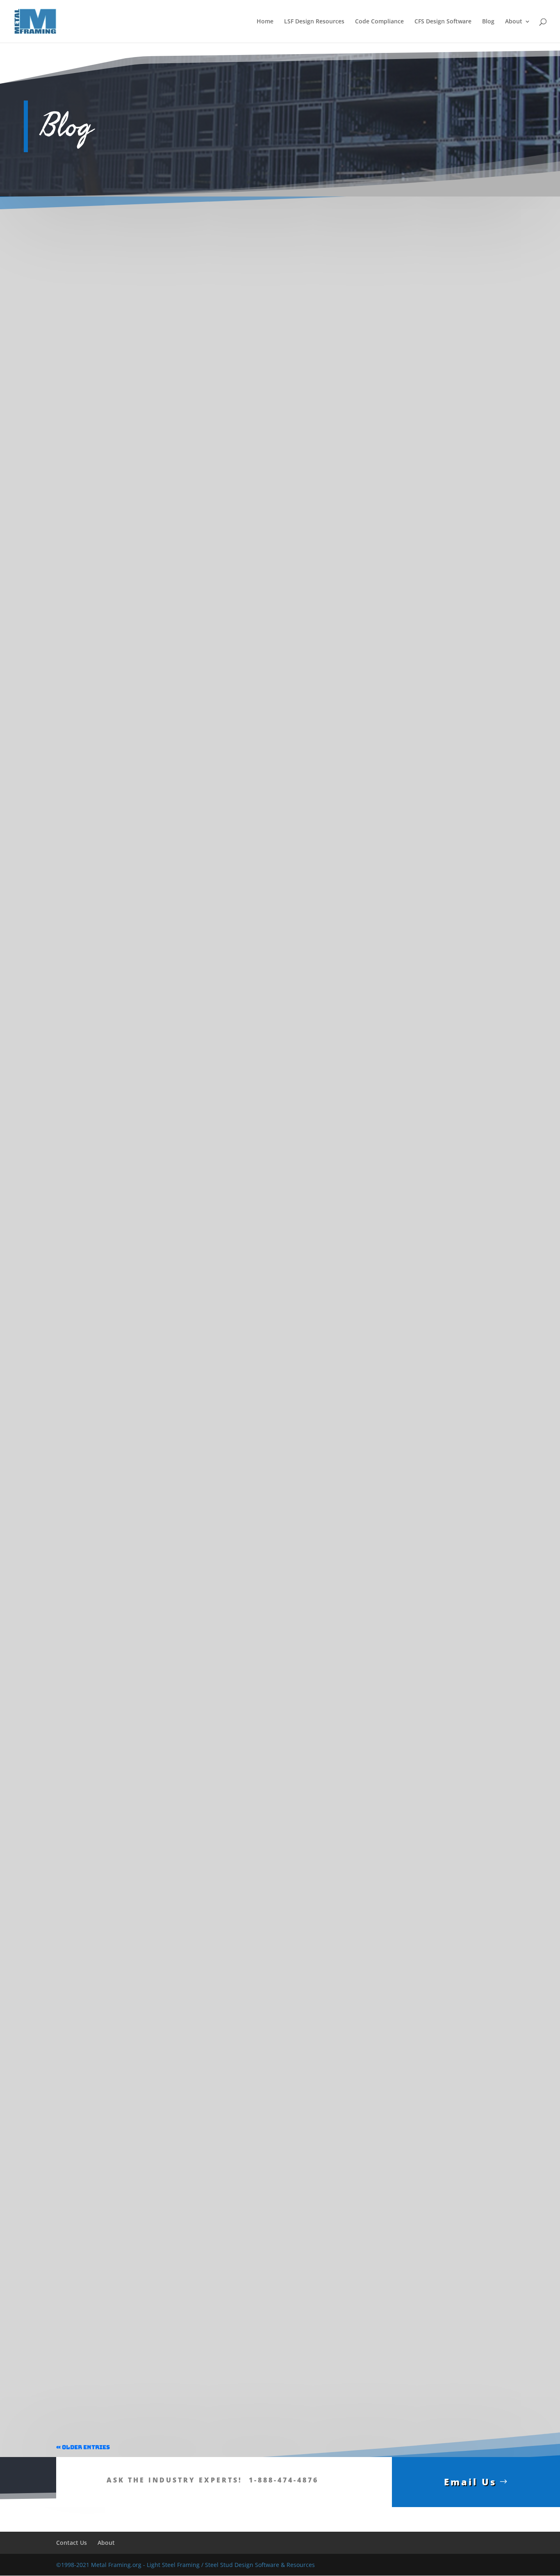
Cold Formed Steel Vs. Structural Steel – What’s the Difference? (163, 545)
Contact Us (72, 2543)
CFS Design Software (443, 22)
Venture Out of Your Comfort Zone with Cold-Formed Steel (157, 1277)
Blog (488, 22)
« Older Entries (83, 2447)
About (514, 22)
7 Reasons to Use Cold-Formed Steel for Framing (140, 1643)
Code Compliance (379, 22)
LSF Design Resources (314, 22)
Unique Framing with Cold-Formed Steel (127, 2009)
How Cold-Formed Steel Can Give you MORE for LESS (148, 2375)
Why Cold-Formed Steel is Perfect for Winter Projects (148, 911)
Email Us (470, 2482)
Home (265, 22)
